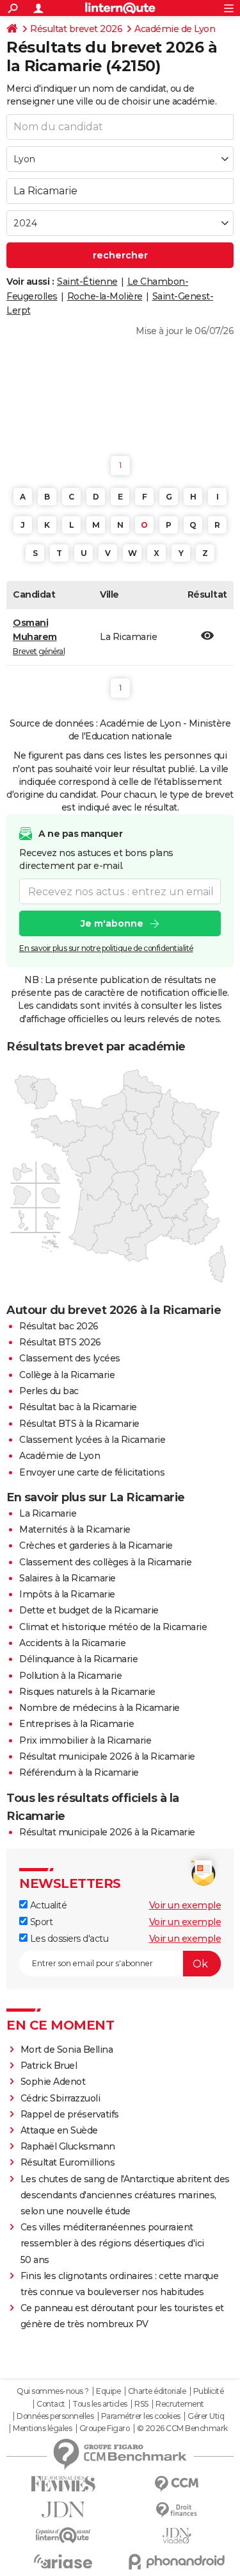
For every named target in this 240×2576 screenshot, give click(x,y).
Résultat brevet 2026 (76, 29)
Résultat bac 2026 (59, 1326)
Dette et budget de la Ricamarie (89, 1610)
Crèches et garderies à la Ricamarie (96, 1545)
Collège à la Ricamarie (67, 1375)
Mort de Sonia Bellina (67, 2050)
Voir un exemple (185, 1905)
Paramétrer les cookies (141, 2416)
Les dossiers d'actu (68, 1939)
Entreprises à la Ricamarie (76, 1724)
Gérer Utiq (206, 2416)
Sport (40, 1922)
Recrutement (180, 2404)
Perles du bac (49, 1391)
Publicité (209, 2391)
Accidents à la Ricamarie (72, 1643)
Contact (51, 2404)
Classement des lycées (70, 1358)
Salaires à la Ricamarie (68, 1578)
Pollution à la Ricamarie (70, 1676)
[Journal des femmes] (63, 2484)
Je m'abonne (112, 923)
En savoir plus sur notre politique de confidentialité (106, 948)
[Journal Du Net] (63, 2510)
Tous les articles (100, 2404)
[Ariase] (63, 2561)
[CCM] (177, 2484)
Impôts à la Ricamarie (67, 1594)
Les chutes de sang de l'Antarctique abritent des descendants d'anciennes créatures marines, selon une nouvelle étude (125, 2195)
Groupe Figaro (105, 2429)
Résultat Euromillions (68, 2162)
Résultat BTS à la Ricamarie (79, 1424)
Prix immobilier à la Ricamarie (85, 1740)
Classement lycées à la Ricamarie (92, 1440)
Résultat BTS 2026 (60, 1342)
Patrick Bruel (49, 2066)
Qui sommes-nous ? (53, 2391)
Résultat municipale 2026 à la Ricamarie (107, 1756)
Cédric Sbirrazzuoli (60, 2098)
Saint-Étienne (87, 282)
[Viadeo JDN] (177, 2536)
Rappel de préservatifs (70, 2114)
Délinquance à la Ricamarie (78, 1659)
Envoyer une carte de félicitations (92, 1472)
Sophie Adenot (53, 2082)
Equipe (108, 2391)
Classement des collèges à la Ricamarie (105, 1562)
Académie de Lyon (175, 29)
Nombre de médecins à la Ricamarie (100, 1708)
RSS (141, 2404)
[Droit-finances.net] (177, 2510)
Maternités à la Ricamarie (75, 1529)
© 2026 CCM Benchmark (182, 2429)
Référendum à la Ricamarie (79, 1772)
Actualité (47, 1905)
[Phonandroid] (177, 2562)
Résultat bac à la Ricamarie (78, 1407)
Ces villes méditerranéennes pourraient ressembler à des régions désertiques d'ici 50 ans (112, 2243)
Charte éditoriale (157, 2391)
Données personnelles (55, 2416)
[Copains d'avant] (63, 2535)
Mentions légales (42, 2429)
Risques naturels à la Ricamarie (87, 1692)
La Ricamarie (48, 1513)
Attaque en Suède (59, 2130)
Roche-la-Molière (105, 296)
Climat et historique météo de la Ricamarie (113, 1627)
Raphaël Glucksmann (68, 2146)
